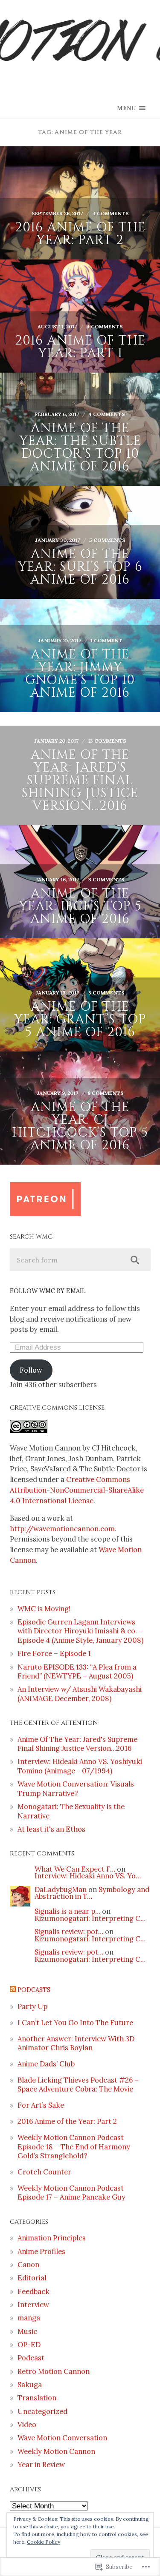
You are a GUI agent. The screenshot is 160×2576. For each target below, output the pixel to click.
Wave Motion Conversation (62, 2438)
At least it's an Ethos (51, 1829)
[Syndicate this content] (13, 1990)
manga (29, 2318)
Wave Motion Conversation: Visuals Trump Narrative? (76, 1788)
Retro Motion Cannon (54, 2371)
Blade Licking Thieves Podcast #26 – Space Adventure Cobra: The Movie (78, 2084)
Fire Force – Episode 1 (54, 1653)
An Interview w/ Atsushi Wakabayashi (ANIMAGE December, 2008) (80, 1694)
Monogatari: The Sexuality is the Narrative (71, 1811)
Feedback (33, 2291)
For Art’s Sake (41, 2105)
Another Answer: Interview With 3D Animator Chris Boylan (76, 2043)
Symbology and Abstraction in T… (92, 1893)
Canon (28, 2265)
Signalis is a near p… (67, 1911)
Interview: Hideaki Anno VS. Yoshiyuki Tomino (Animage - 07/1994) (80, 1766)
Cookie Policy (44, 2542)
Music (27, 2331)
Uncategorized (42, 2411)
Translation (37, 2398)
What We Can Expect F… (75, 1869)
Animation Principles (52, 2238)
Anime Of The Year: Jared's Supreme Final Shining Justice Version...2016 (77, 1744)
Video (27, 2425)
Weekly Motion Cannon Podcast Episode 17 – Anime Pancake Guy (71, 2193)
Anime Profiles (41, 2251)
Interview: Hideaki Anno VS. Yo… (88, 1876)
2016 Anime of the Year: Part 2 (67, 2121)
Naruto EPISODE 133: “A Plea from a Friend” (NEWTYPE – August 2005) (77, 1671)
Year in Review (41, 2465)
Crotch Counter (44, 2172)
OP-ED (29, 2345)
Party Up (32, 2006)
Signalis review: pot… (69, 1932)
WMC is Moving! (44, 1609)
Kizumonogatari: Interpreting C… (90, 1918)
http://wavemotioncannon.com (62, 1529)
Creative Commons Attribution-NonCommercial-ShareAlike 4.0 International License (77, 1490)
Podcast (31, 2358)
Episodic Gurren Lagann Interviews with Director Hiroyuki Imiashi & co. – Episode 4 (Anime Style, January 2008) (80, 1631)
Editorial (32, 2278)
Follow (31, 1370)
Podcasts (34, 1990)
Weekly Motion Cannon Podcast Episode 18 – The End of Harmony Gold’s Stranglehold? (74, 2147)
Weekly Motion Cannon (56, 2451)
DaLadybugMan (61, 1889)
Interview (33, 2305)
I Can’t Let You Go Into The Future (75, 2023)
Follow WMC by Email (48, 1291)
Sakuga (30, 2385)
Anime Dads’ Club (46, 2064)
